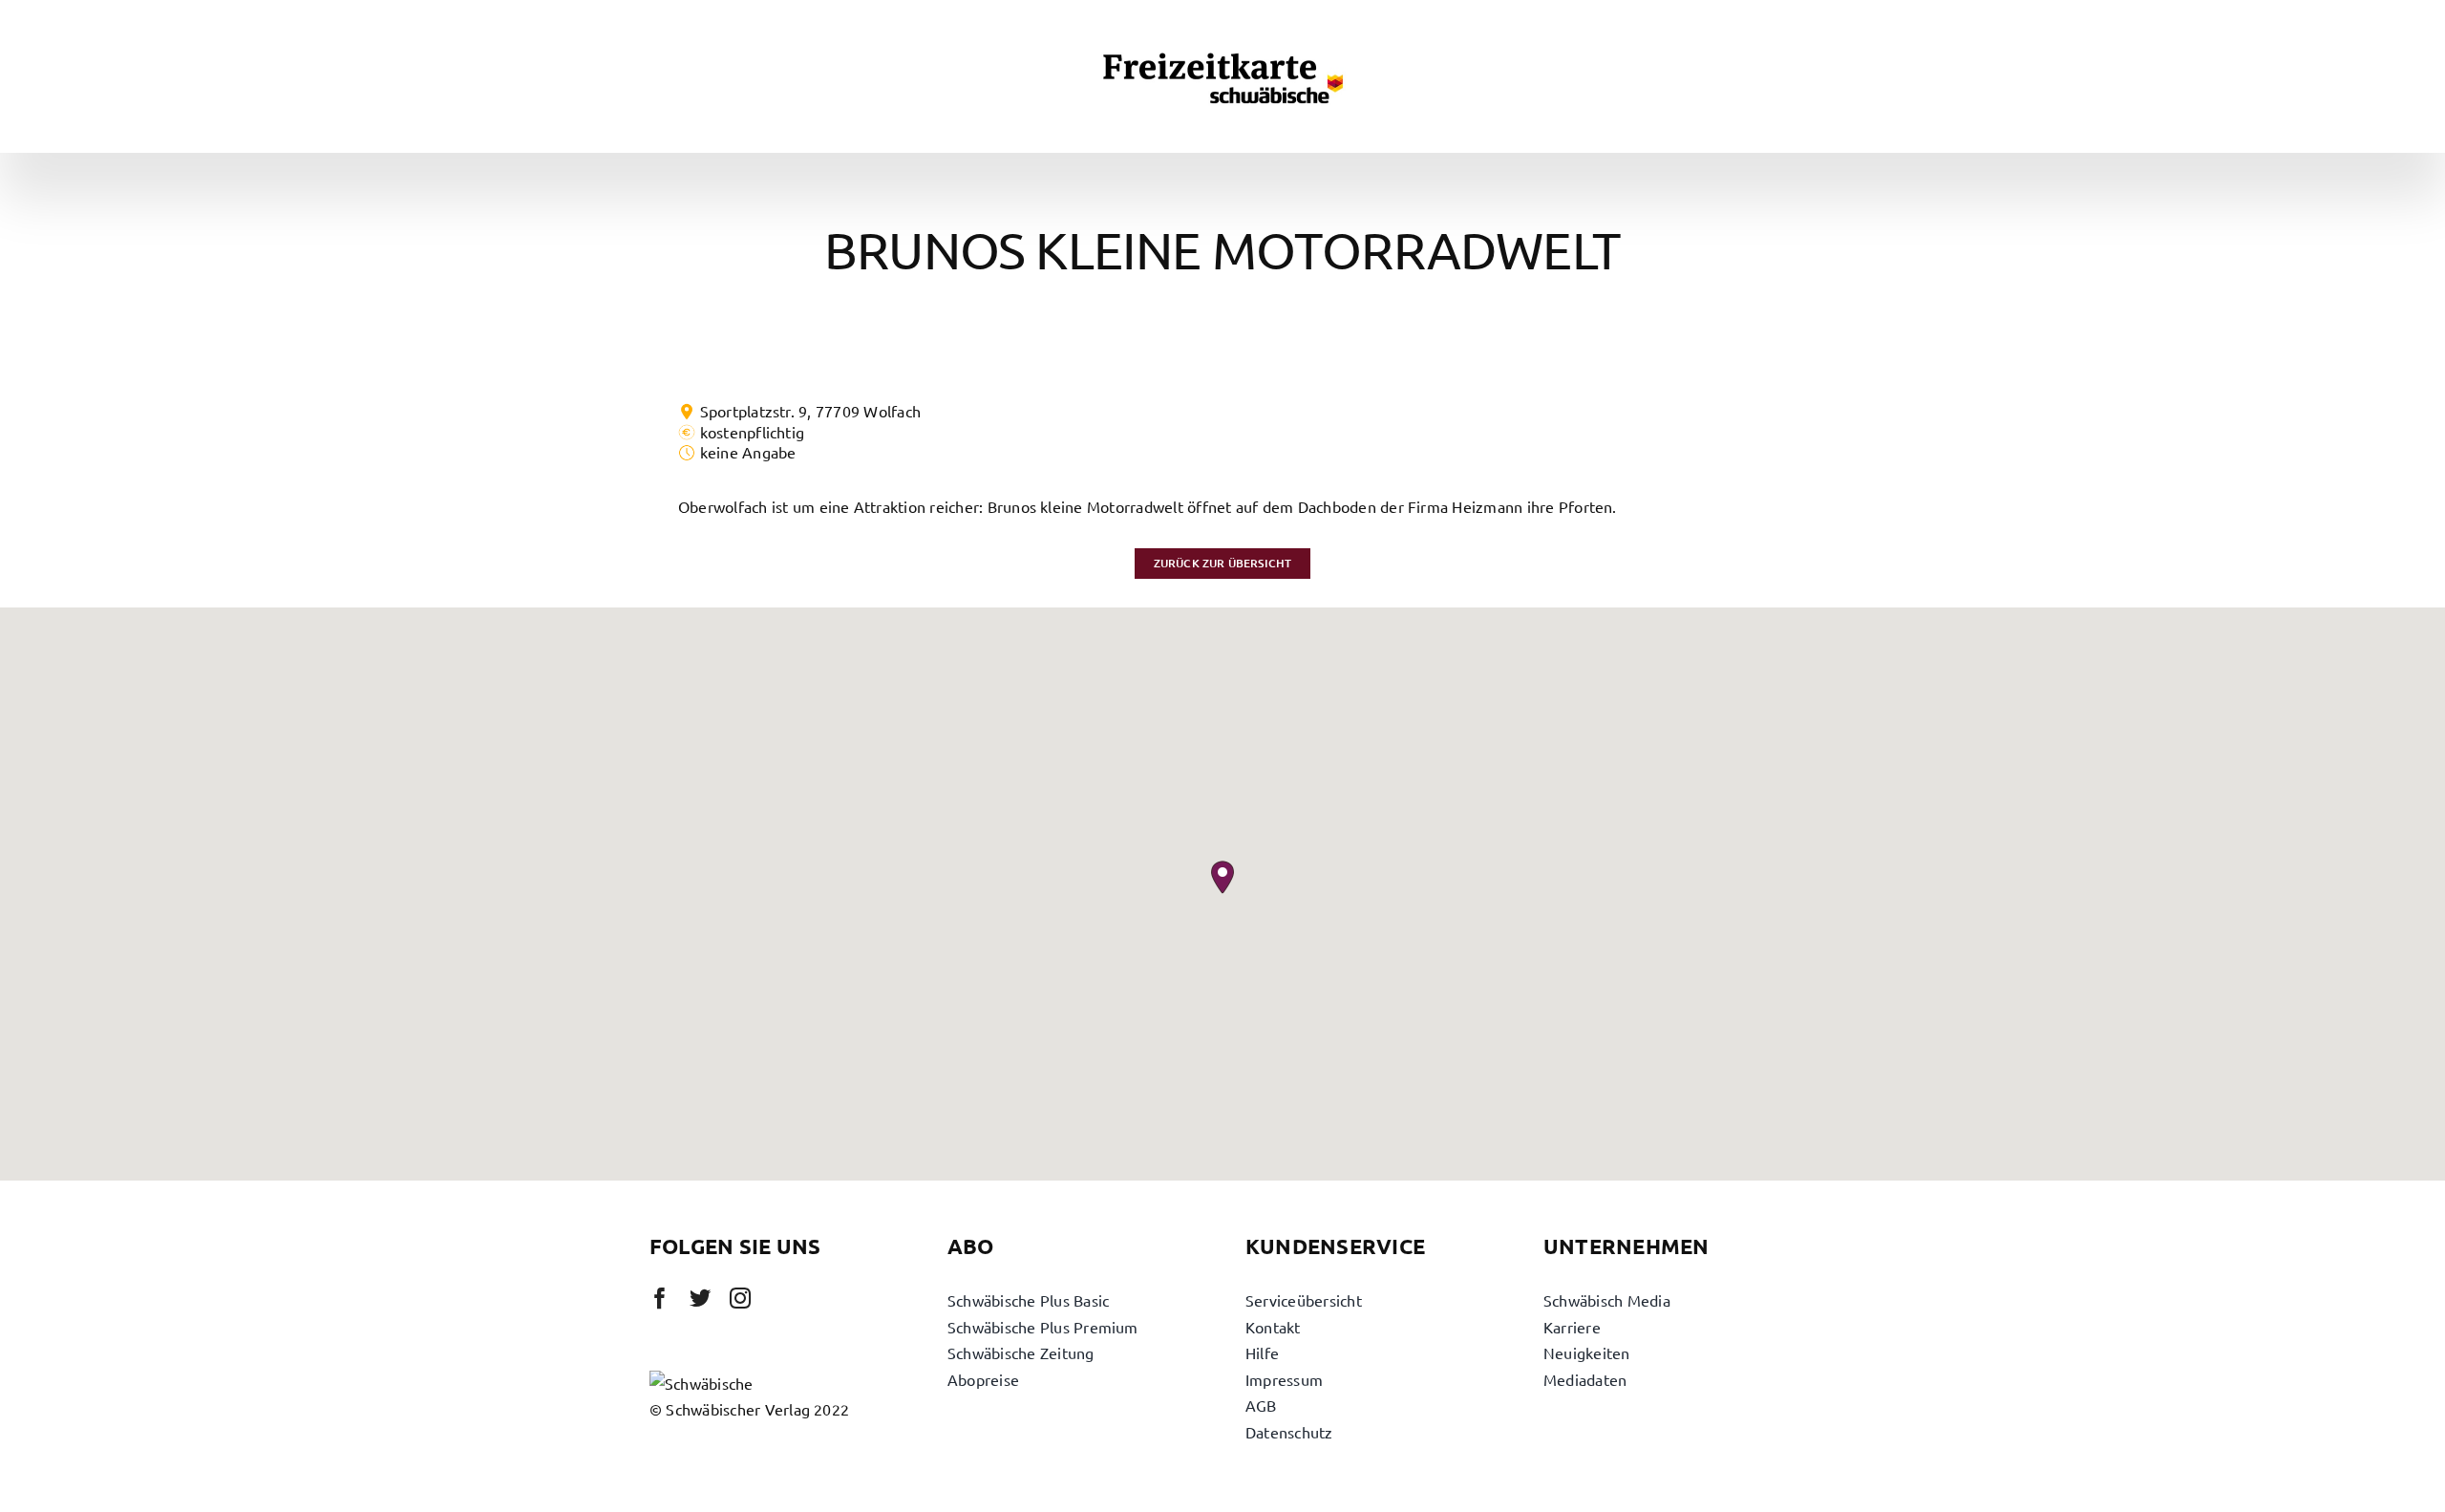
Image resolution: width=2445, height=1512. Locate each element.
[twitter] (700, 1298)
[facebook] (660, 1298)
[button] (1222, 877)
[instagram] (740, 1298)
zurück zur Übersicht (1223, 563)
